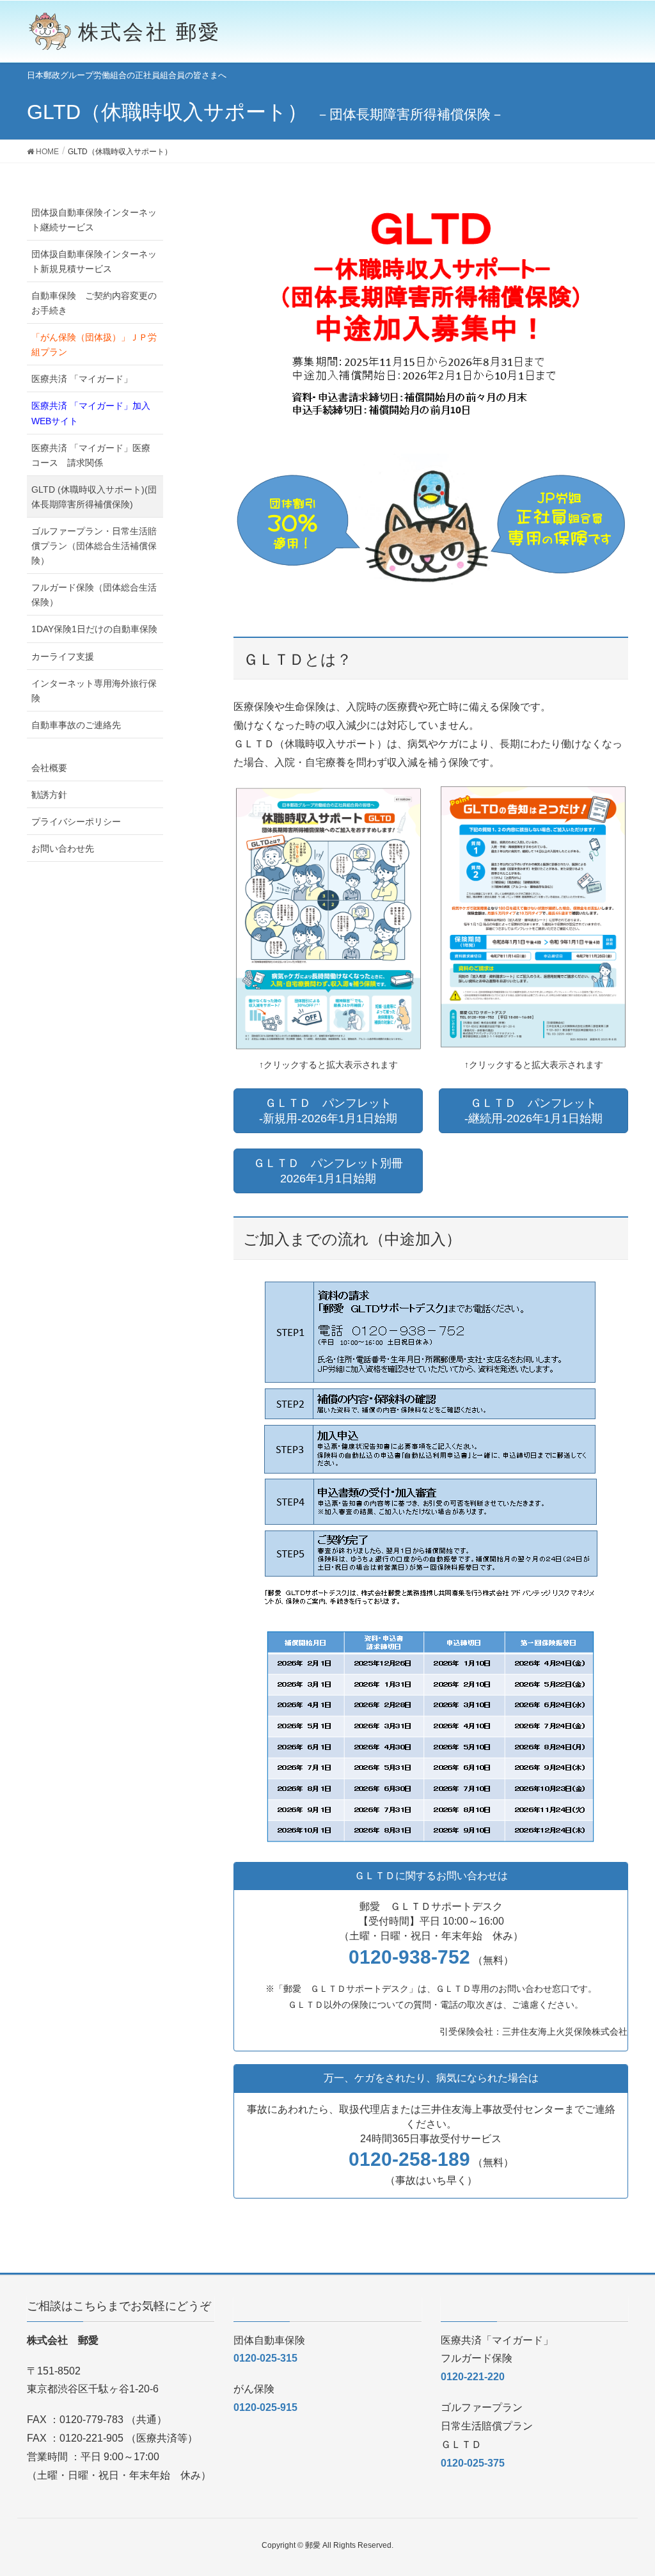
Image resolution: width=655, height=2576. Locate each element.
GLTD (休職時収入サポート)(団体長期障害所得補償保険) (94, 497)
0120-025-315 (265, 2358)
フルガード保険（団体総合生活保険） (94, 595)
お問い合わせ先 (63, 848)
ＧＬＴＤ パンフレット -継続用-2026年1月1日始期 (533, 1111)
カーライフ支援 (63, 656)
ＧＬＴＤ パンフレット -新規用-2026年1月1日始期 (328, 1111)
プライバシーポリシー (76, 822)
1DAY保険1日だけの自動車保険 (94, 629)
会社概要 (49, 768)
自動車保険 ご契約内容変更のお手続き (94, 303)
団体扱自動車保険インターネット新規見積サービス (94, 261)
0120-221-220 (473, 2377)
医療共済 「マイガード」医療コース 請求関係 (91, 455)
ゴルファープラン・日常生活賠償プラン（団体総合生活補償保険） (94, 546)
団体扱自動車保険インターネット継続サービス (94, 220)
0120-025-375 (473, 2463)
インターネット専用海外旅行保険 (94, 691)
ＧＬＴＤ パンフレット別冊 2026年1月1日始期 (328, 1171)
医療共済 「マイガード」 (82, 379)
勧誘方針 (49, 795)
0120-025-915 (265, 2407)
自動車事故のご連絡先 (76, 725)
